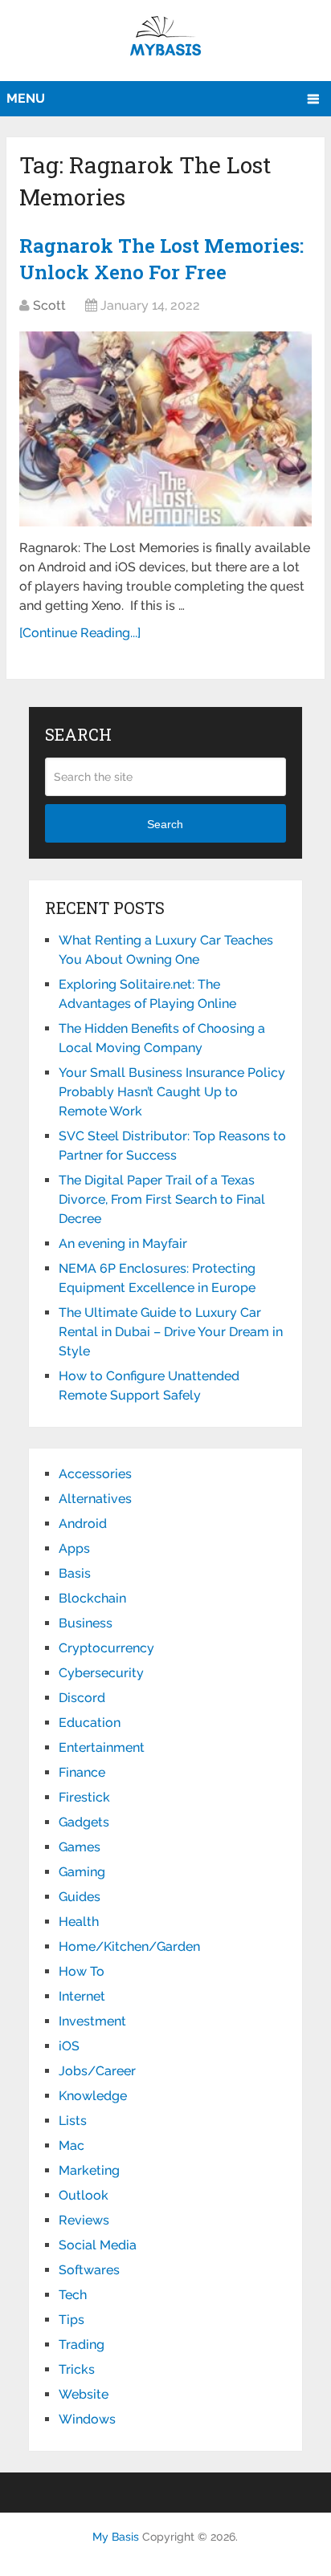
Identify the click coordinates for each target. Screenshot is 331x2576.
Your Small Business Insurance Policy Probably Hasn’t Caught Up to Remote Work (172, 1092)
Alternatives (95, 1499)
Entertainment (102, 1747)
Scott (49, 305)
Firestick (84, 1797)
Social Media (98, 2245)
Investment (92, 2021)
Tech (73, 2295)
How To (82, 1971)
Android (83, 1524)
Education (90, 1723)
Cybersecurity (101, 1673)
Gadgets (84, 1822)
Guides (80, 1897)
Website (84, 2394)
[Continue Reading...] (80, 633)
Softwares (89, 2270)
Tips (72, 2320)
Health (79, 1922)
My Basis (116, 2537)
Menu (26, 98)
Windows (87, 2419)
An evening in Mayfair (123, 1243)
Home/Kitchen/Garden (129, 1946)
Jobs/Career (97, 2071)
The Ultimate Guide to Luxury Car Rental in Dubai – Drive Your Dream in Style (171, 1332)
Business (86, 1623)
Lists (73, 2121)
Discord (82, 1698)
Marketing (89, 2170)
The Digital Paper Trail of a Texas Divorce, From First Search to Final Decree (162, 1199)
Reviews (84, 2220)
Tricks (77, 2369)
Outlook (84, 2195)
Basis (75, 1573)
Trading (82, 2344)
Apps (74, 1548)
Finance (82, 1772)
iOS (69, 2046)
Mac (72, 2145)
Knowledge (93, 2096)
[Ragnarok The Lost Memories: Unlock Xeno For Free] (165, 429)
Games (80, 1847)
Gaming (82, 1872)
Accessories (95, 1474)
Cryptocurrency (106, 1648)
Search (165, 824)
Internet (82, 1996)
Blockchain (92, 1598)
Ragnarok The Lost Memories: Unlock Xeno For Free (161, 259)
